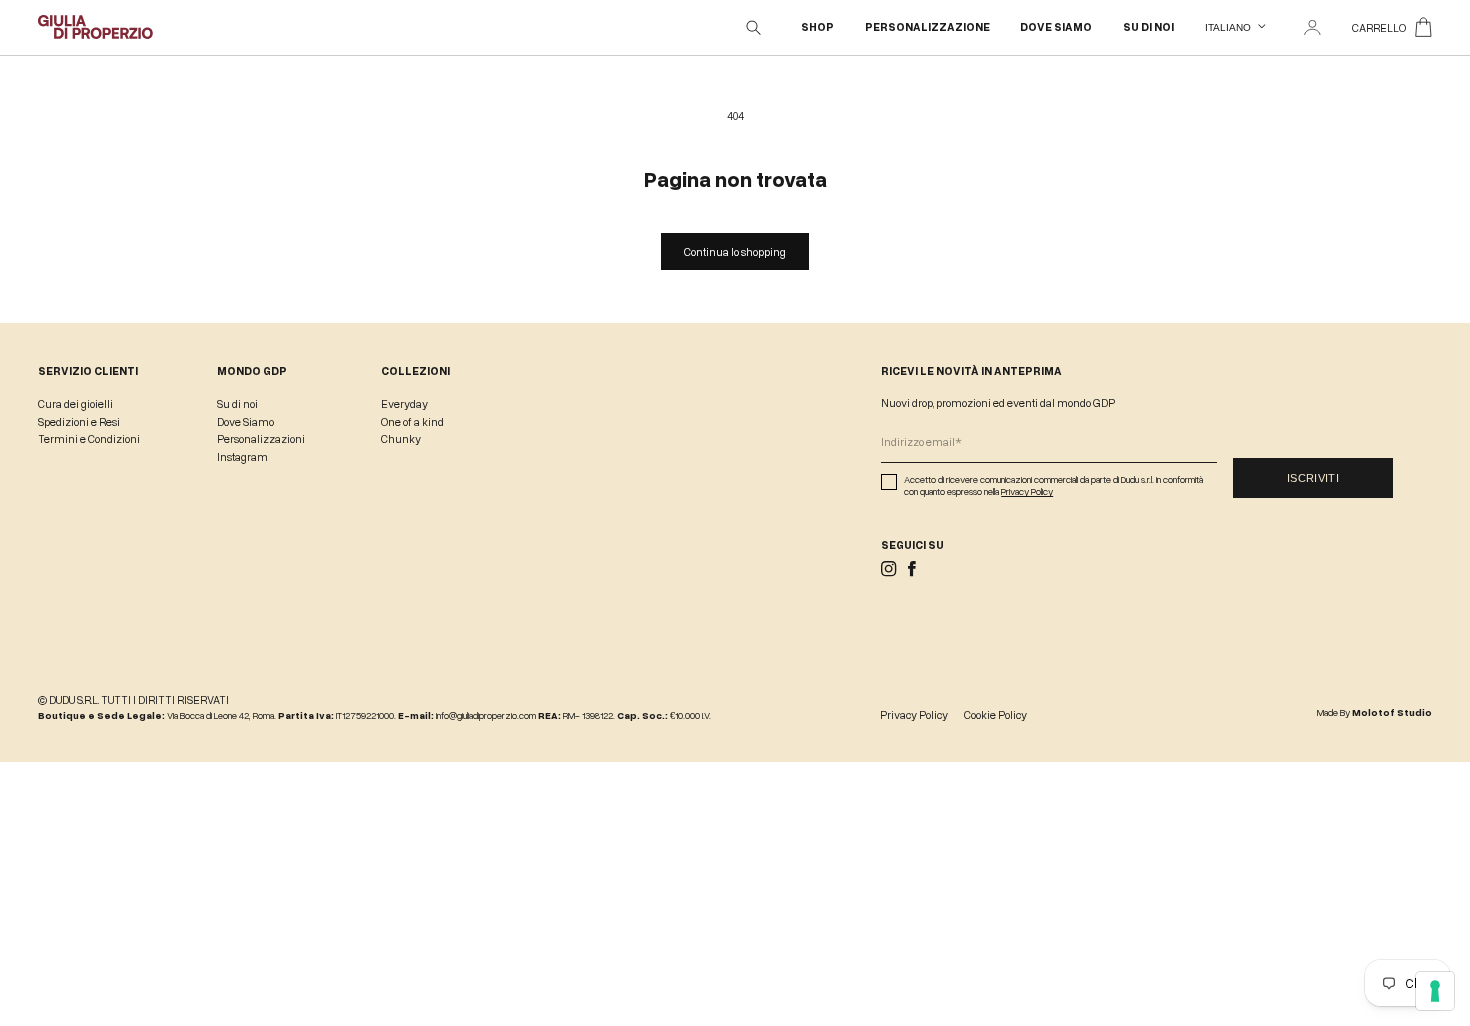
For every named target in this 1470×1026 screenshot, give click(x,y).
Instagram (242, 456)
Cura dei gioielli (75, 403)
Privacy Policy (1027, 491)
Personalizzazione (927, 27)
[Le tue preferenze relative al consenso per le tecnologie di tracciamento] (1435, 991)
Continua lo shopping (735, 251)
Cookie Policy (995, 714)
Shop (817, 27)
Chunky (401, 438)
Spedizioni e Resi (79, 421)
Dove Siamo (1056, 27)
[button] (754, 28)
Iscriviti (1313, 478)
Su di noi (1148, 27)
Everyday (404, 403)
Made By (1374, 712)
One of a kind (412, 421)
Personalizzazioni (261, 438)
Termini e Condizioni (89, 438)
